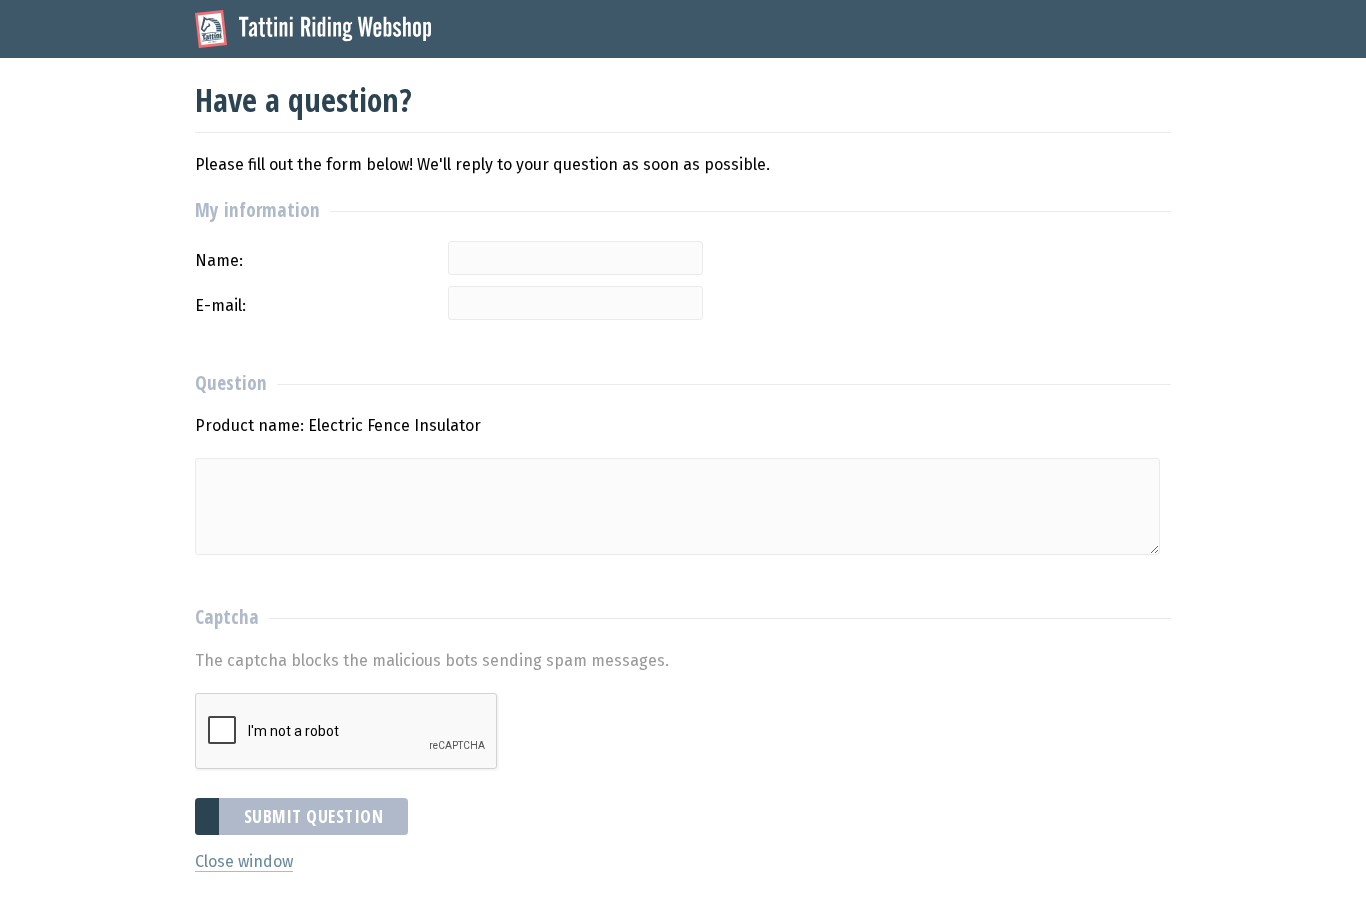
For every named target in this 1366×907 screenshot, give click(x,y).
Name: (219, 260)
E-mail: (220, 305)
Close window (244, 861)
